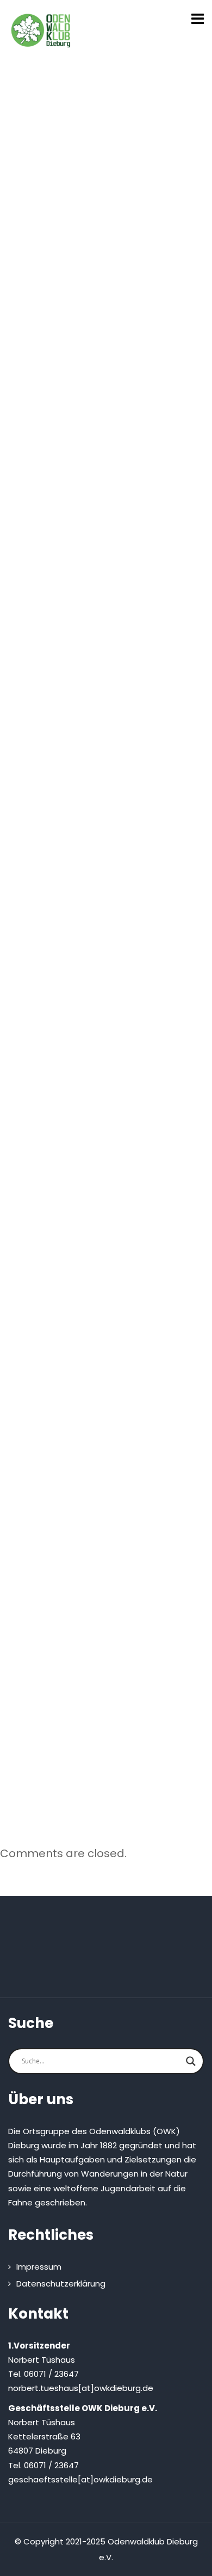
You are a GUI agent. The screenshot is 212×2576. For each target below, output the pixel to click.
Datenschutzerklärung (61, 2284)
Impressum (39, 2267)
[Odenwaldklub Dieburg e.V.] (41, 30)
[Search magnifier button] (191, 2061)
